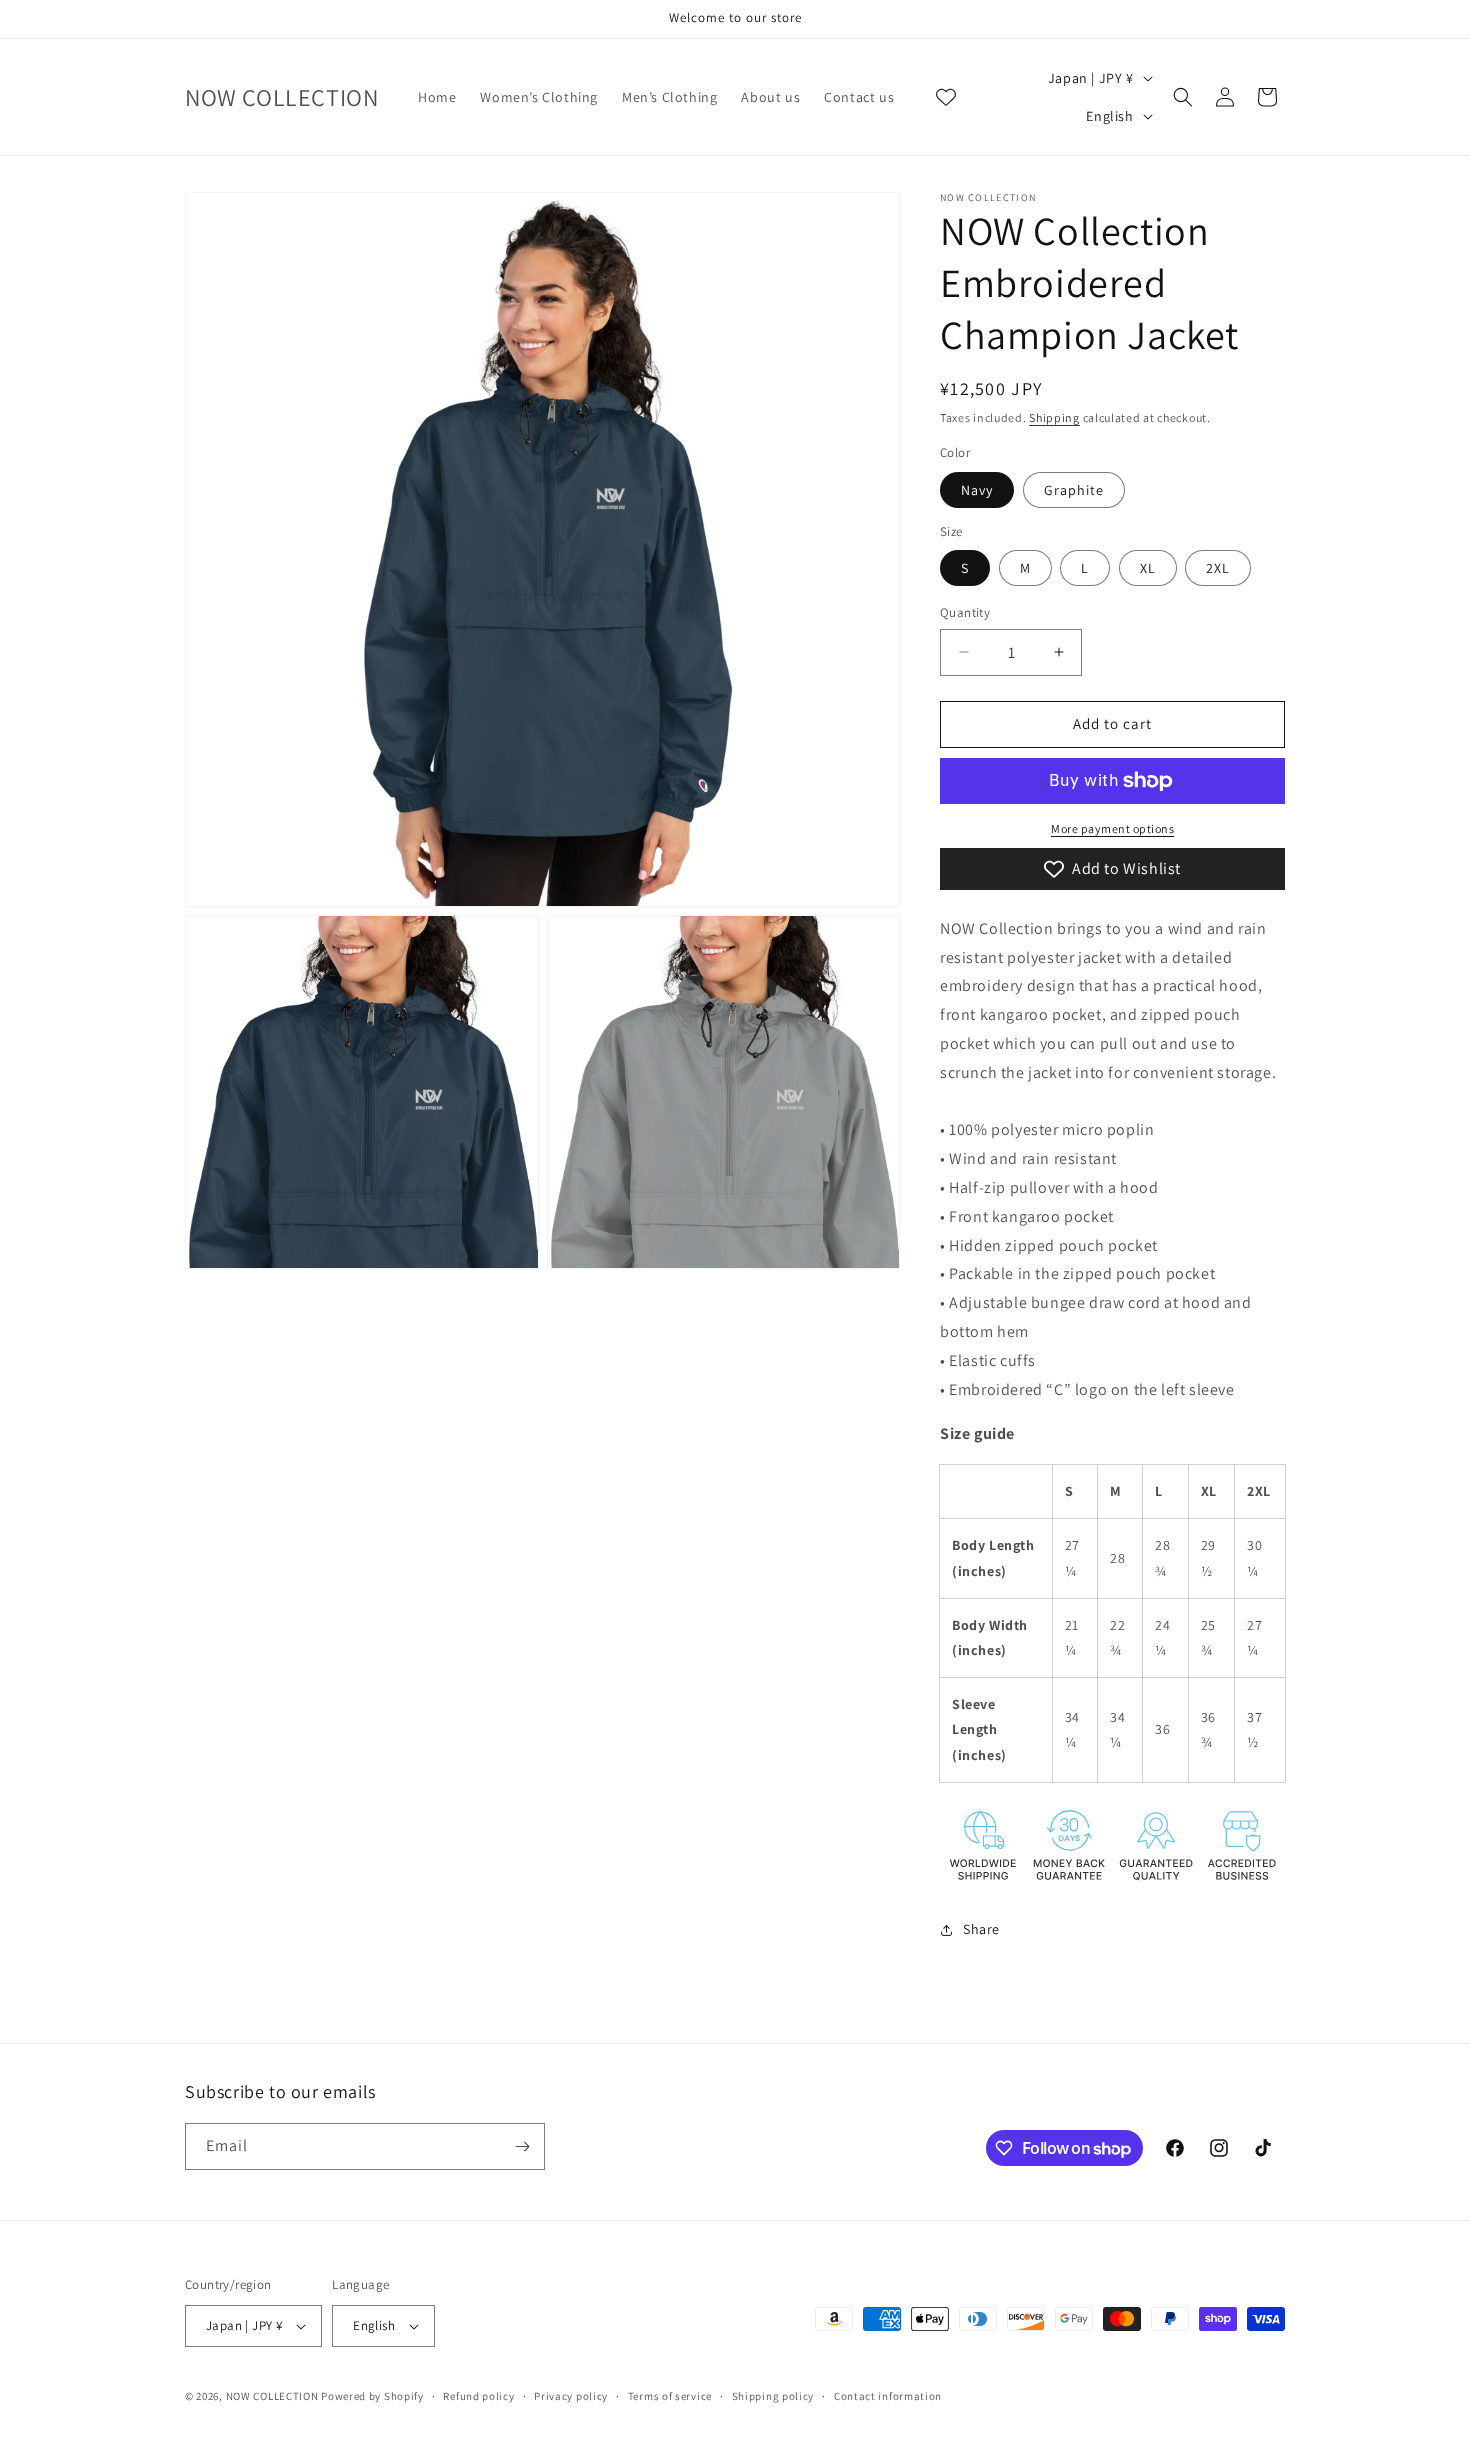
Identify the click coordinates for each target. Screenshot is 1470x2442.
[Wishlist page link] (946, 97)
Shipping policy (773, 2396)
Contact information (888, 2396)
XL (1148, 568)
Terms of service (670, 2396)
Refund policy (478, 2396)
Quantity (965, 612)
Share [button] (981, 1929)
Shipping (1054, 417)
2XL (1218, 568)
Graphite (1074, 490)
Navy (977, 490)
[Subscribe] (522, 2146)
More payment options (1112, 828)
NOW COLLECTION (274, 2396)
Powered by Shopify (372, 2396)
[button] (1183, 97)
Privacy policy (571, 2396)
